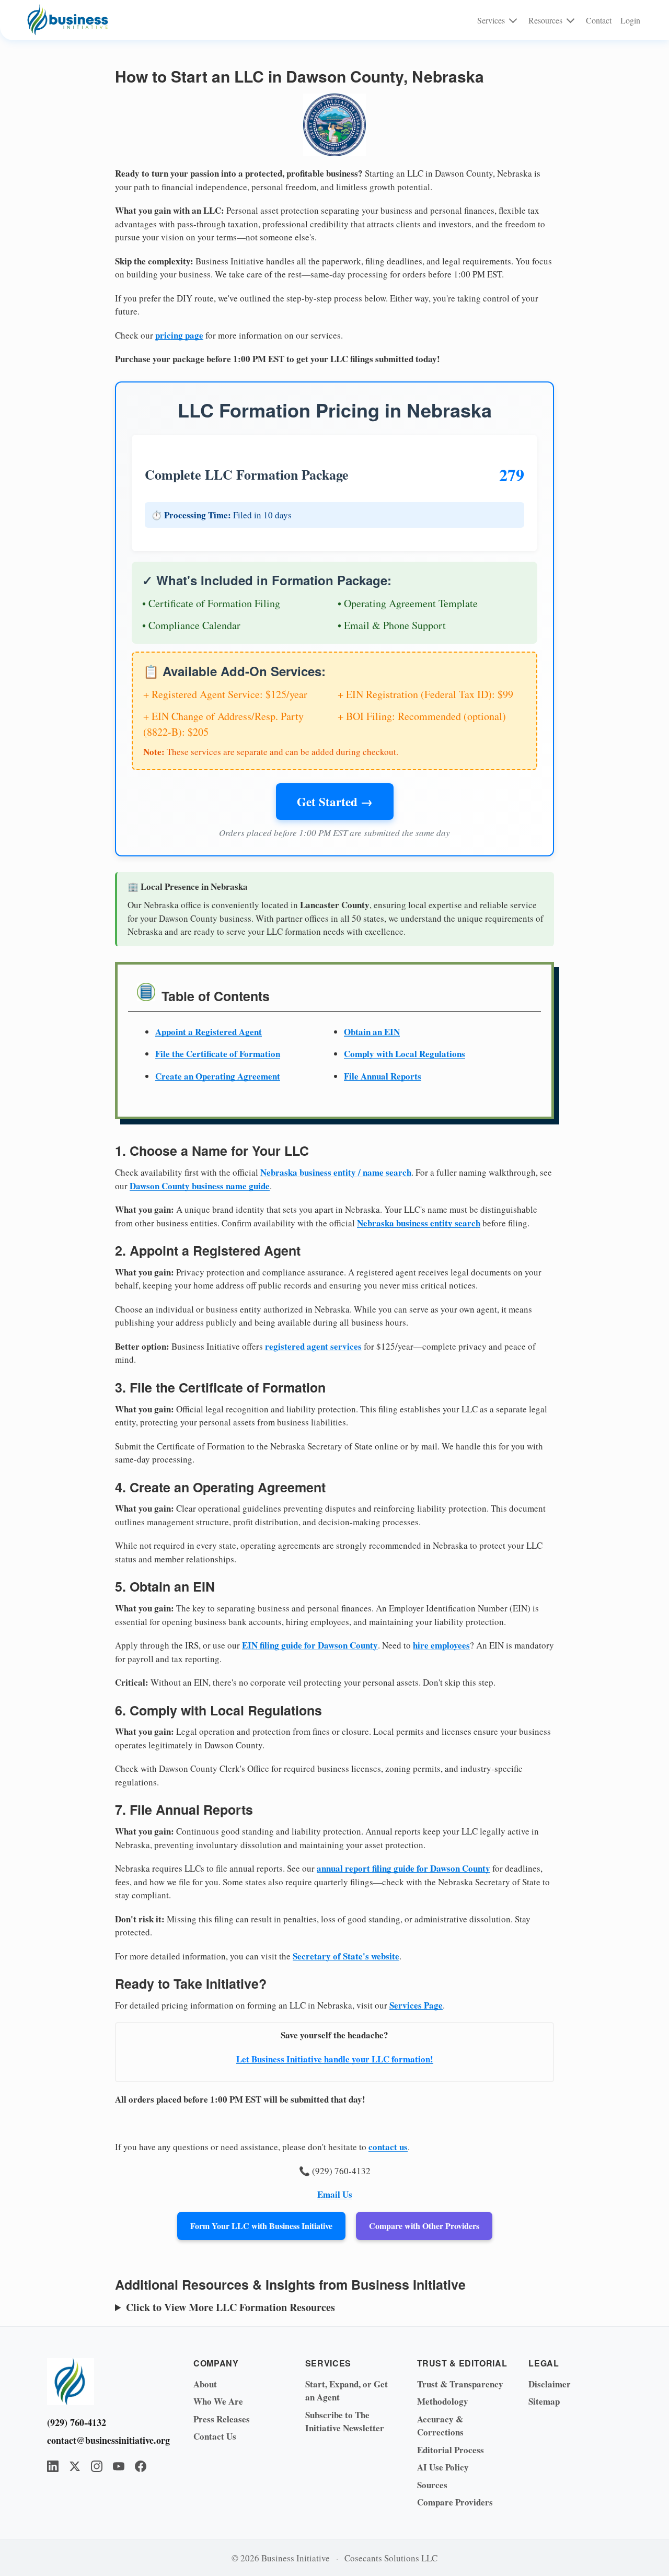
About (205, 2384)
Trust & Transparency (460, 2384)
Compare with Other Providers (424, 2226)
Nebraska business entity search (419, 1223)
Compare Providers (455, 2502)
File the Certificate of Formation (218, 1054)
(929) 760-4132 (77, 2422)
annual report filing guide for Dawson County (403, 1868)
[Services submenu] (513, 20)
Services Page (416, 2005)
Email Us (335, 2194)
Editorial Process (451, 2450)
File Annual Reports (383, 1076)
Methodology (443, 2401)
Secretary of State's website (346, 1956)
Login (630, 20)
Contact (599, 20)
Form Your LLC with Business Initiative (261, 2226)
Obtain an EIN (372, 1032)
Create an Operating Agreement (218, 1076)
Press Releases (222, 2419)
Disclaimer (550, 2384)
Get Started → (335, 802)
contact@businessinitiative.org (105, 2440)
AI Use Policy (443, 2467)
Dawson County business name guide (200, 1186)
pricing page (179, 335)
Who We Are (218, 2401)
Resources (545, 20)
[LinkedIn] (53, 2466)
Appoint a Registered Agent (209, 1032)
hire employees (441, 1645)
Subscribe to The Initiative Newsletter (345, 2422)
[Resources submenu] (570, 20)
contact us (388, 2147)
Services (491, 20)
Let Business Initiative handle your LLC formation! (335, 2059)
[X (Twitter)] (75, 2466)
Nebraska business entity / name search (336, 1172)
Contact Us (215, 2436)
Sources (432, 2485)
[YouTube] (119, 2466)
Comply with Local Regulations (405, 1054)
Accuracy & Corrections (440, 2426)
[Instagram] (97, 2466)
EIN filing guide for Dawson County (310, 1645)
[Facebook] (141, 2466)
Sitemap (544, 2401)
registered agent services (313, 1346)
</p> (317, 2307)
